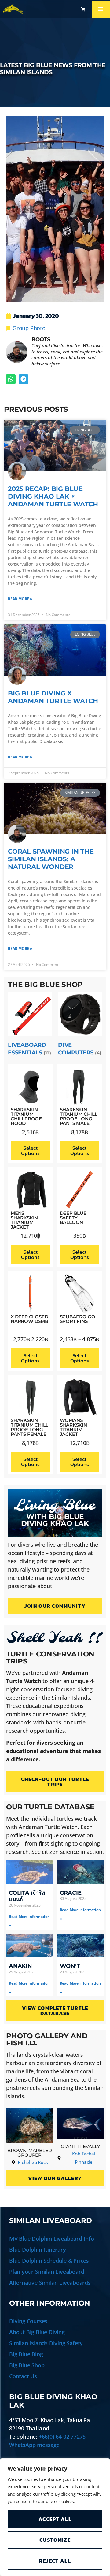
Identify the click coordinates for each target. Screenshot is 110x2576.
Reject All (55, 2561)
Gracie (71, 1893)
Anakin (20, 1966)
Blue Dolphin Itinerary (38, 2250)
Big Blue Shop (27, 2365)
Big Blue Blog (26, 2354)
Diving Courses (28, 2321)
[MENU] (101, 9)
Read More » (20, 599)
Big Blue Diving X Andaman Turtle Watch (53, 697)
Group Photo (29, 328)
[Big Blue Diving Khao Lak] (13, 9)
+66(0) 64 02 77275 (62, 2437)
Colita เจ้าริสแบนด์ (27, 1896)
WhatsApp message (34, 2445)
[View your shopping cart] (83, 9)
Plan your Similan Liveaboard (47, 2272)
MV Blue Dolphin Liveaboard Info (52, 2239)
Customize (55, 2540)
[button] (11, 379)
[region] (55, 2517)
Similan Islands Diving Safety (46, 2343)
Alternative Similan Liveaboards (50, 2283)
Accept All (55, 2519)
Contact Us (23, 2376)
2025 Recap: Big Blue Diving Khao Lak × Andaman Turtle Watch (53, 496)
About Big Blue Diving (37, 2332)
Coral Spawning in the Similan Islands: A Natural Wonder (51, 859)
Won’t (70, 1966)
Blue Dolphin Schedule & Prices (49, 2261)
